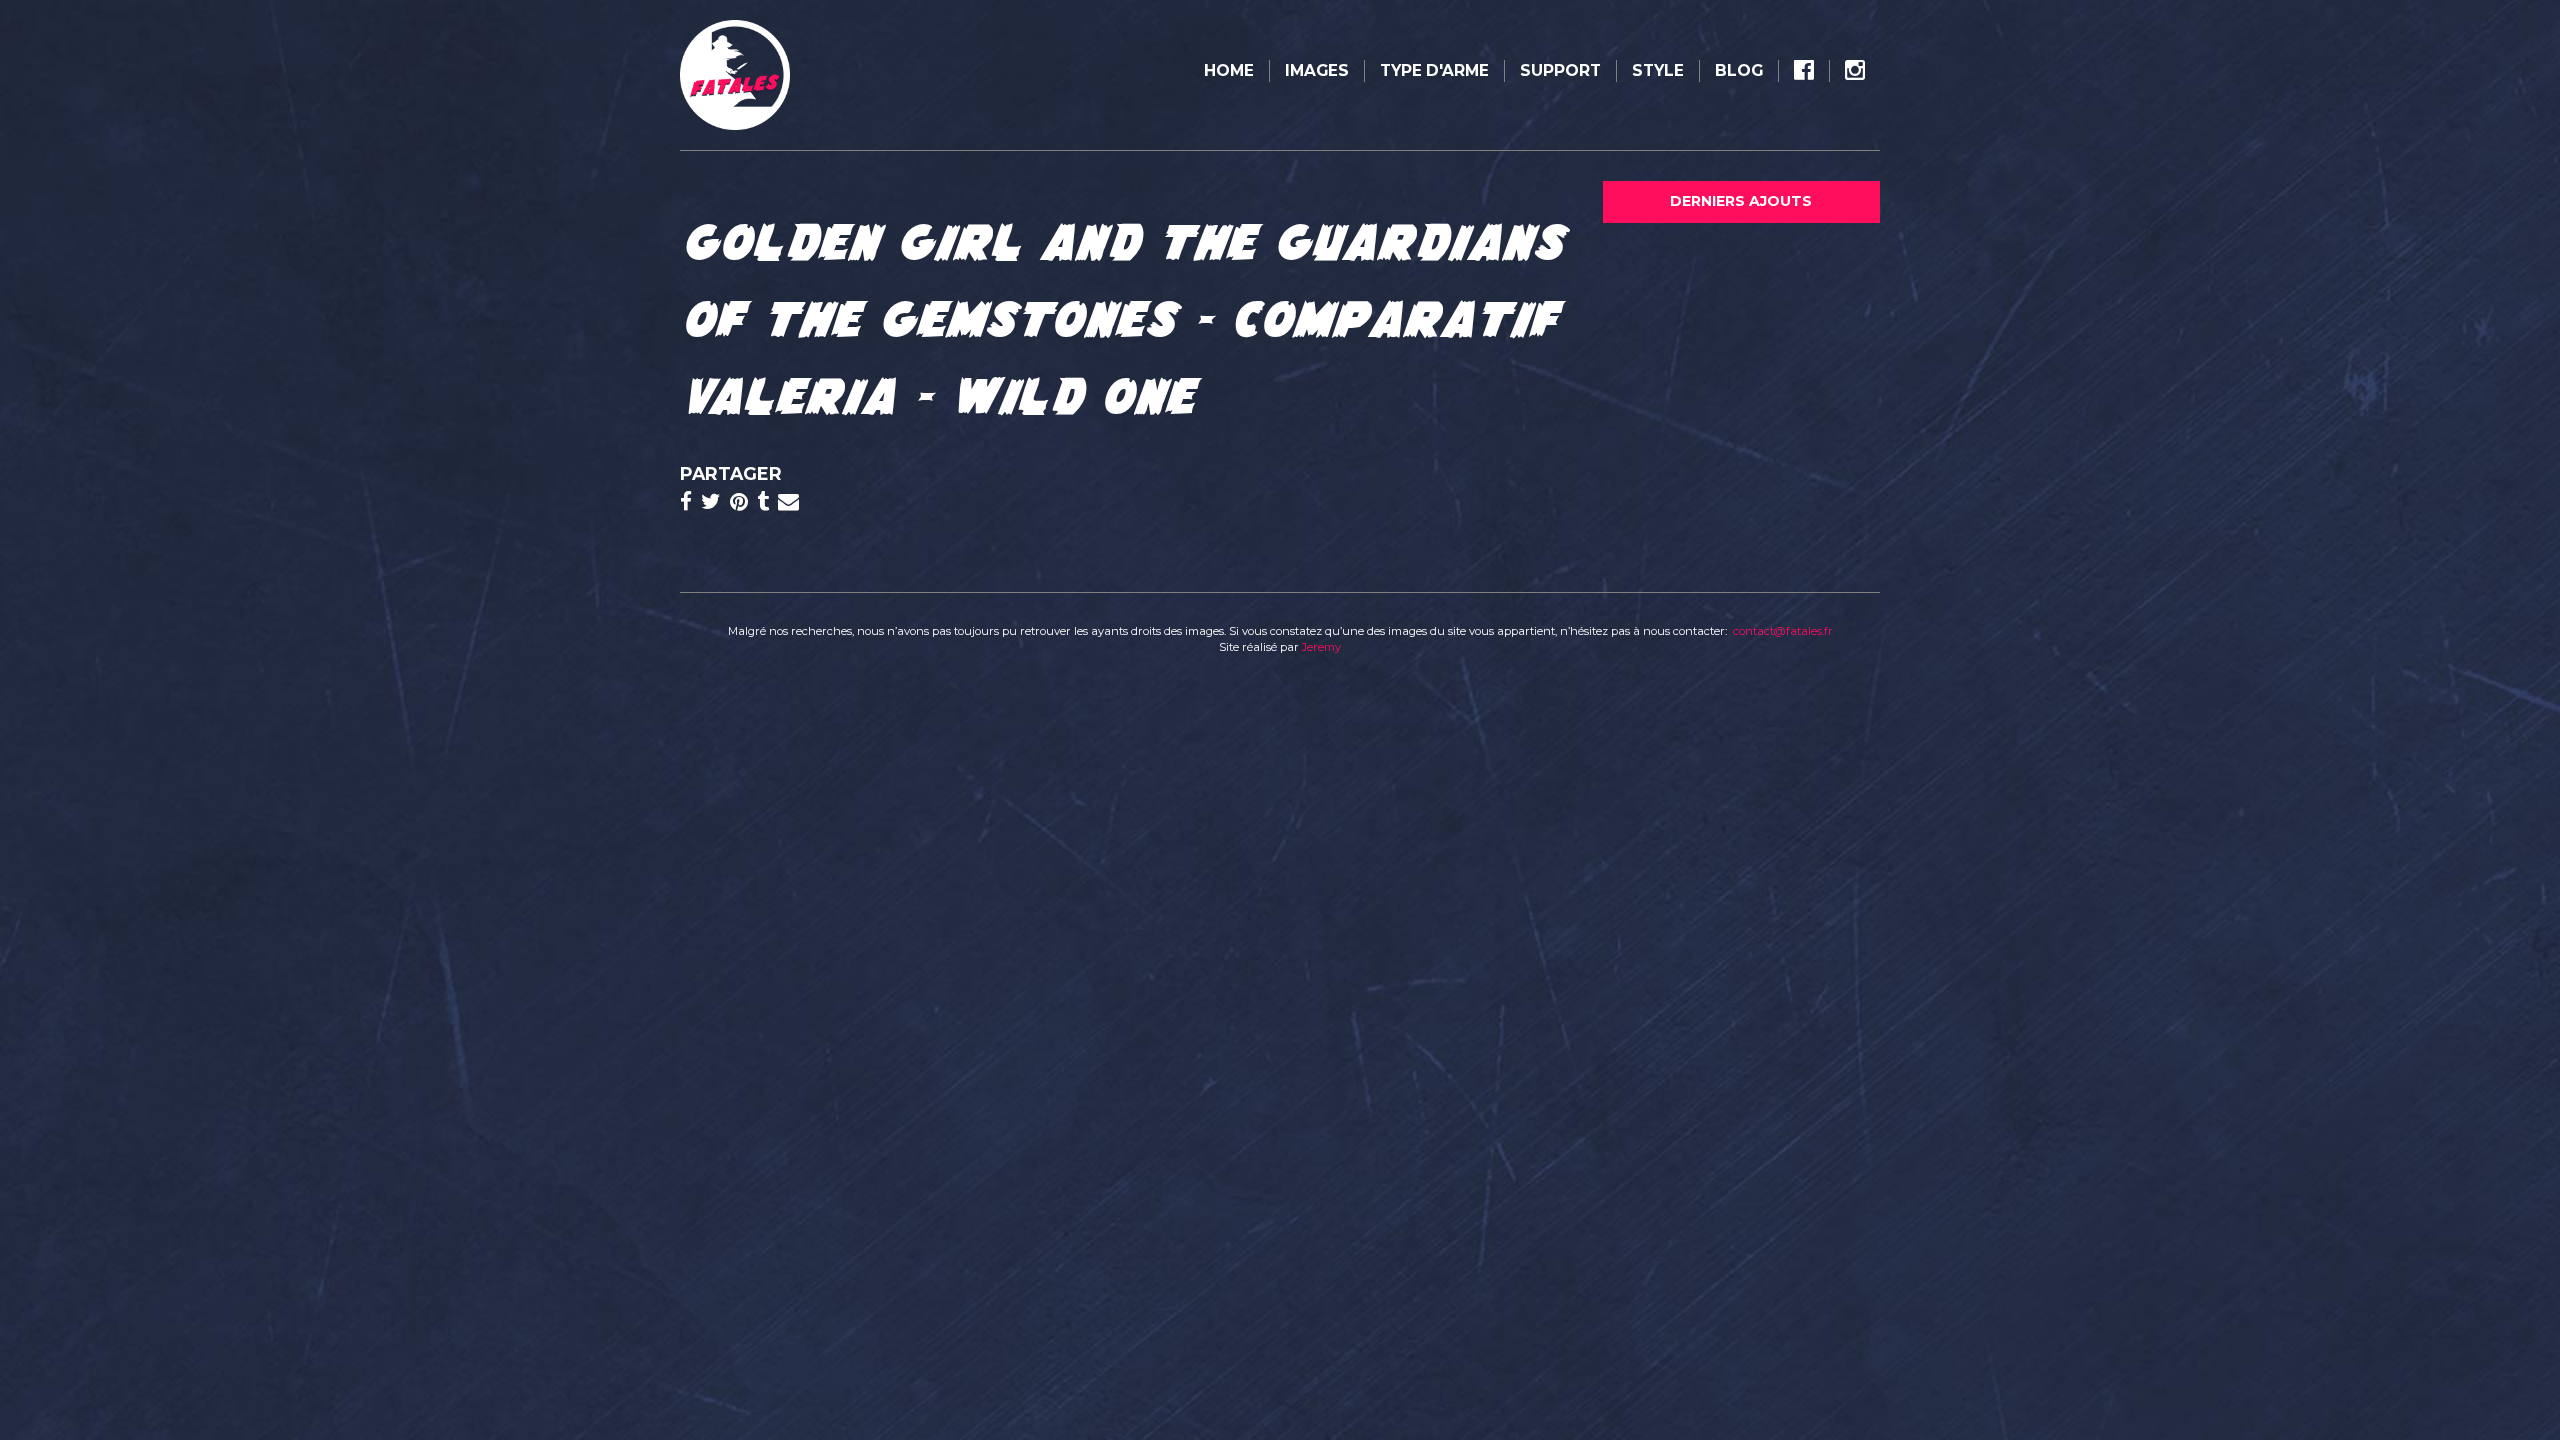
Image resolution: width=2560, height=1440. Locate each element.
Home (1229, 70)
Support (1560, 70)
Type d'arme (1434, 70)
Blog (1739, 70)
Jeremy (1321, 647)
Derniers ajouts (1741, 201)
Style (1658, 70)
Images (1317, 70)
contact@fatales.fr (1783, 631)
